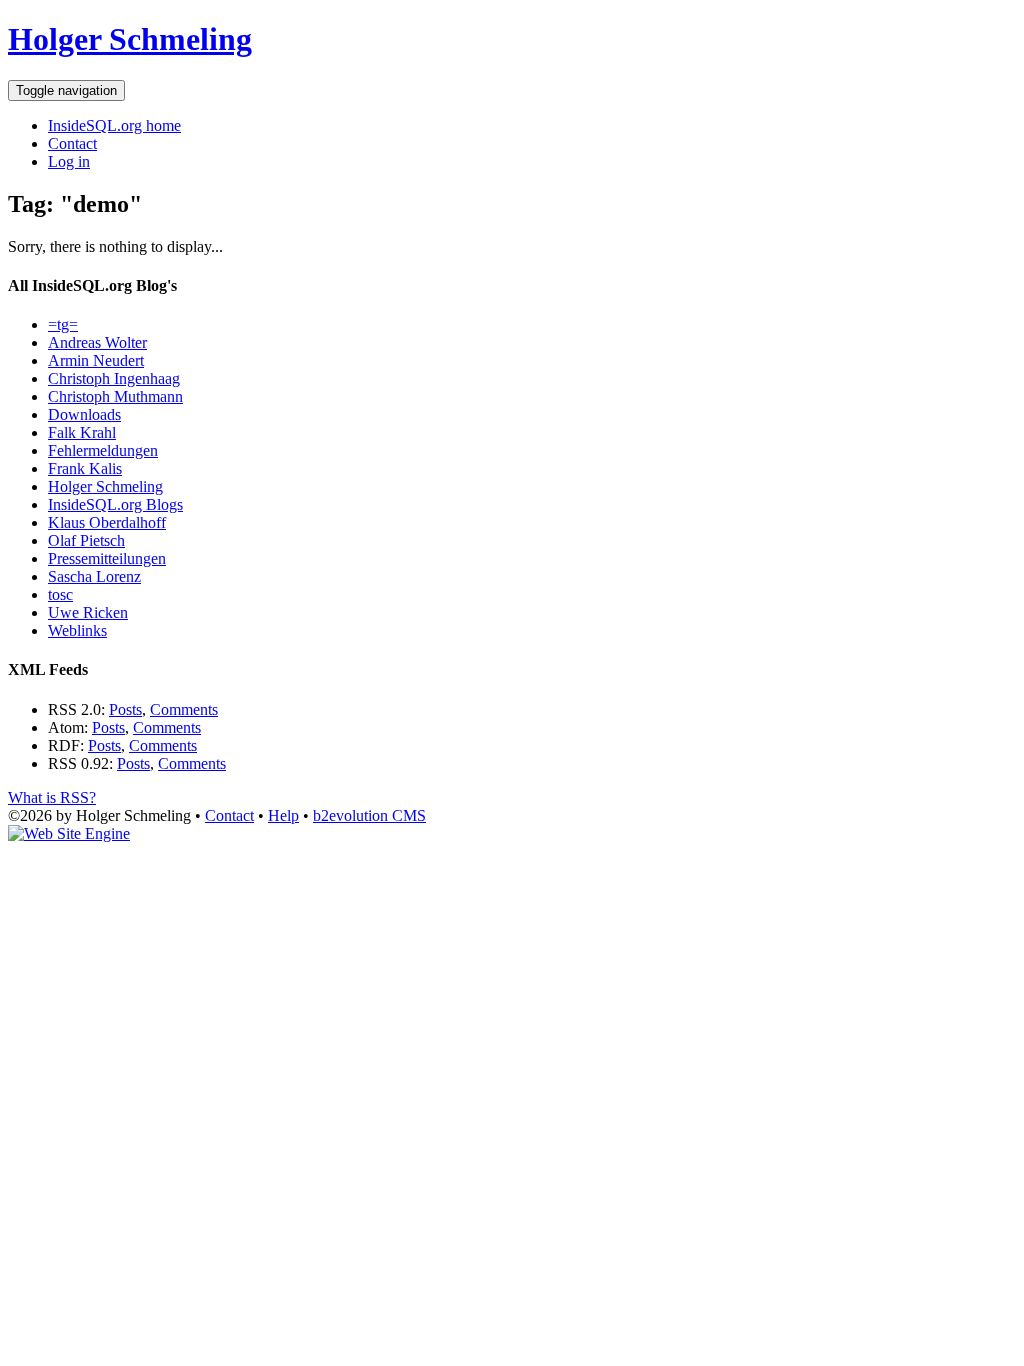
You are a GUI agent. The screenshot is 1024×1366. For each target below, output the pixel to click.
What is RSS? (52, 797)
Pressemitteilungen (107, 558)
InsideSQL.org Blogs (115, 504)
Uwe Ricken (88, 612)
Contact (72, 143)
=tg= (63, 324)
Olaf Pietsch (86, 540)
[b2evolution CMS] (69, 833)
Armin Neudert (96, 360)
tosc (60, 594)
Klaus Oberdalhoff (107, 522)
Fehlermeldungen (103, 450)
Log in (69, 161)
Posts (125, 709)
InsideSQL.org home (114, 125)
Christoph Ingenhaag (114, 378)
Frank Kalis (85, 468)
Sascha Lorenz (94, 576)
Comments (184, 709)
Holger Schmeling (130, 39)
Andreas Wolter (97, 342)
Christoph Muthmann (115, 396)
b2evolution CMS (369, 815)
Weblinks (77, 630)
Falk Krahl (82, 432)
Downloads (84, 414)
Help (283, 815)
